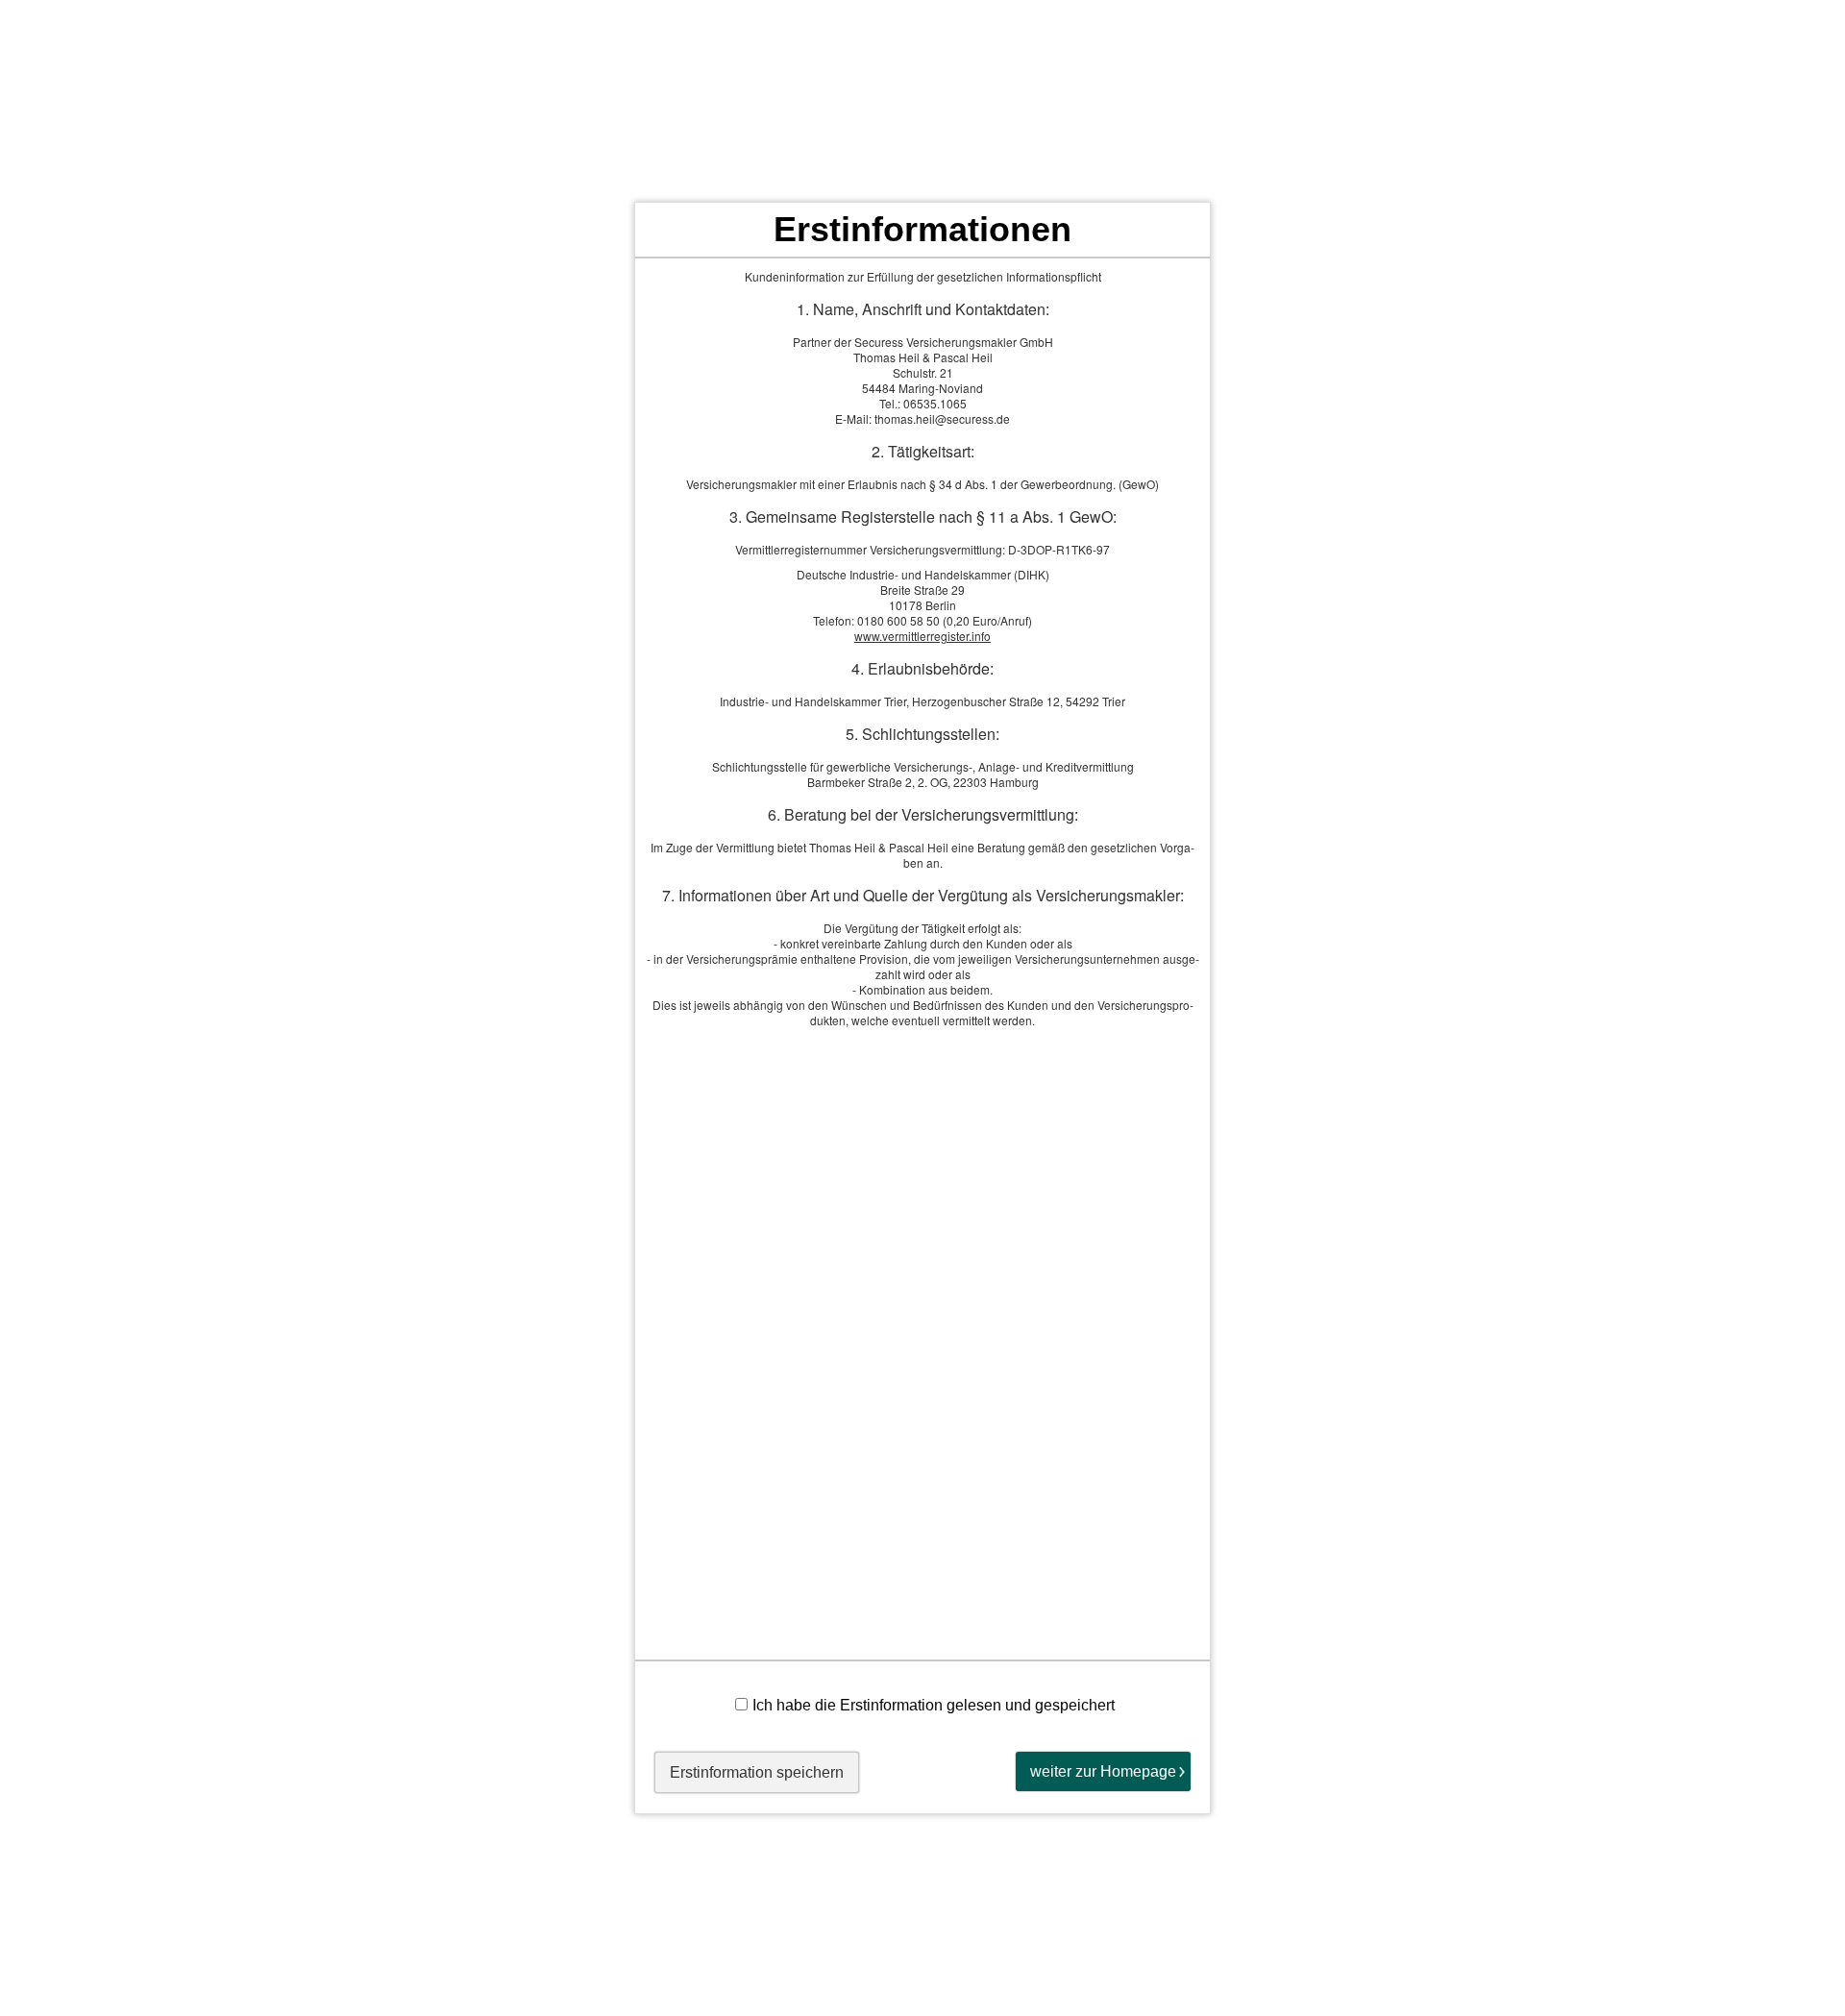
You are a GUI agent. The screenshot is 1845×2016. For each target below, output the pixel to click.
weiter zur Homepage (1103, 1771)
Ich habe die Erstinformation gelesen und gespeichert (934, 1705)
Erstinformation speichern (757, 1772)
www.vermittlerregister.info (922, 636)
